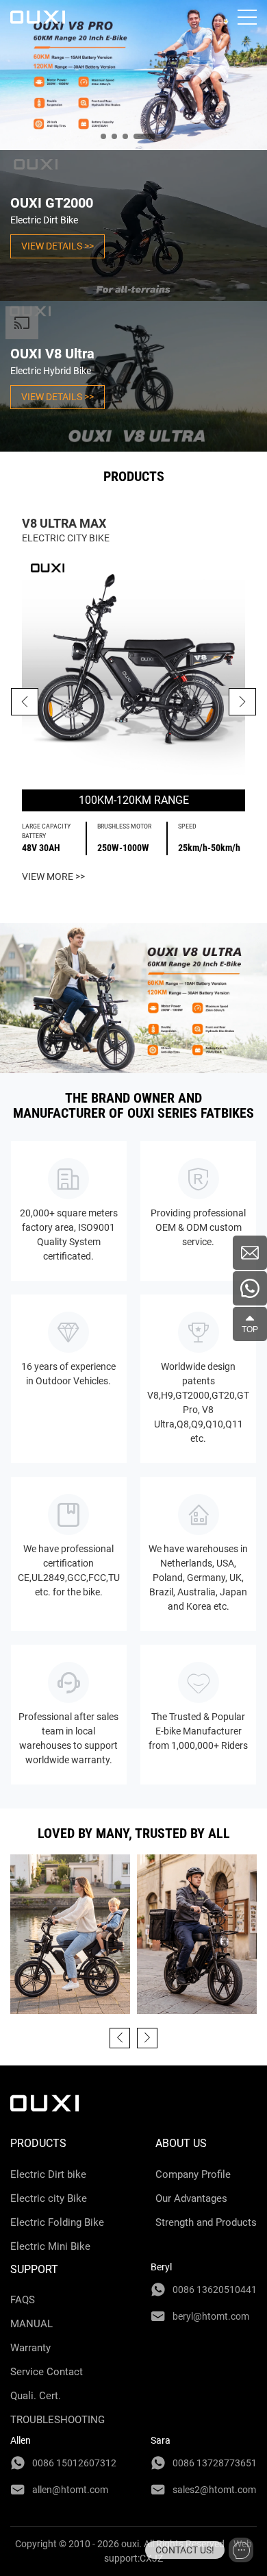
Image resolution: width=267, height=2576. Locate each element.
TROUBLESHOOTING (58, 2420)
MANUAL (31, 2324)
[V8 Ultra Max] (133, 667)
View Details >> (58, 246)
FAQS (23, 2300)
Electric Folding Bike (57, 2222)
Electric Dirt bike (48, 2174)
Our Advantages (191, 2198)
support (34, 2269)
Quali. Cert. (36, 2396)
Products (38, 2143)
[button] (242, 702)
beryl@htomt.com (211, 2316)
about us (181, 2143)
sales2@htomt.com (214, 2490)
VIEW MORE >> (53, 876)
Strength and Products (206, 2222)
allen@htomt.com (70, 2490)
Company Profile (193, 2174)
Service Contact (47, 2372)
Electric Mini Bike (50, 2246)
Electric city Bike (49, 2198)
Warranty (30, 2348)
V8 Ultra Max (64, 523)
